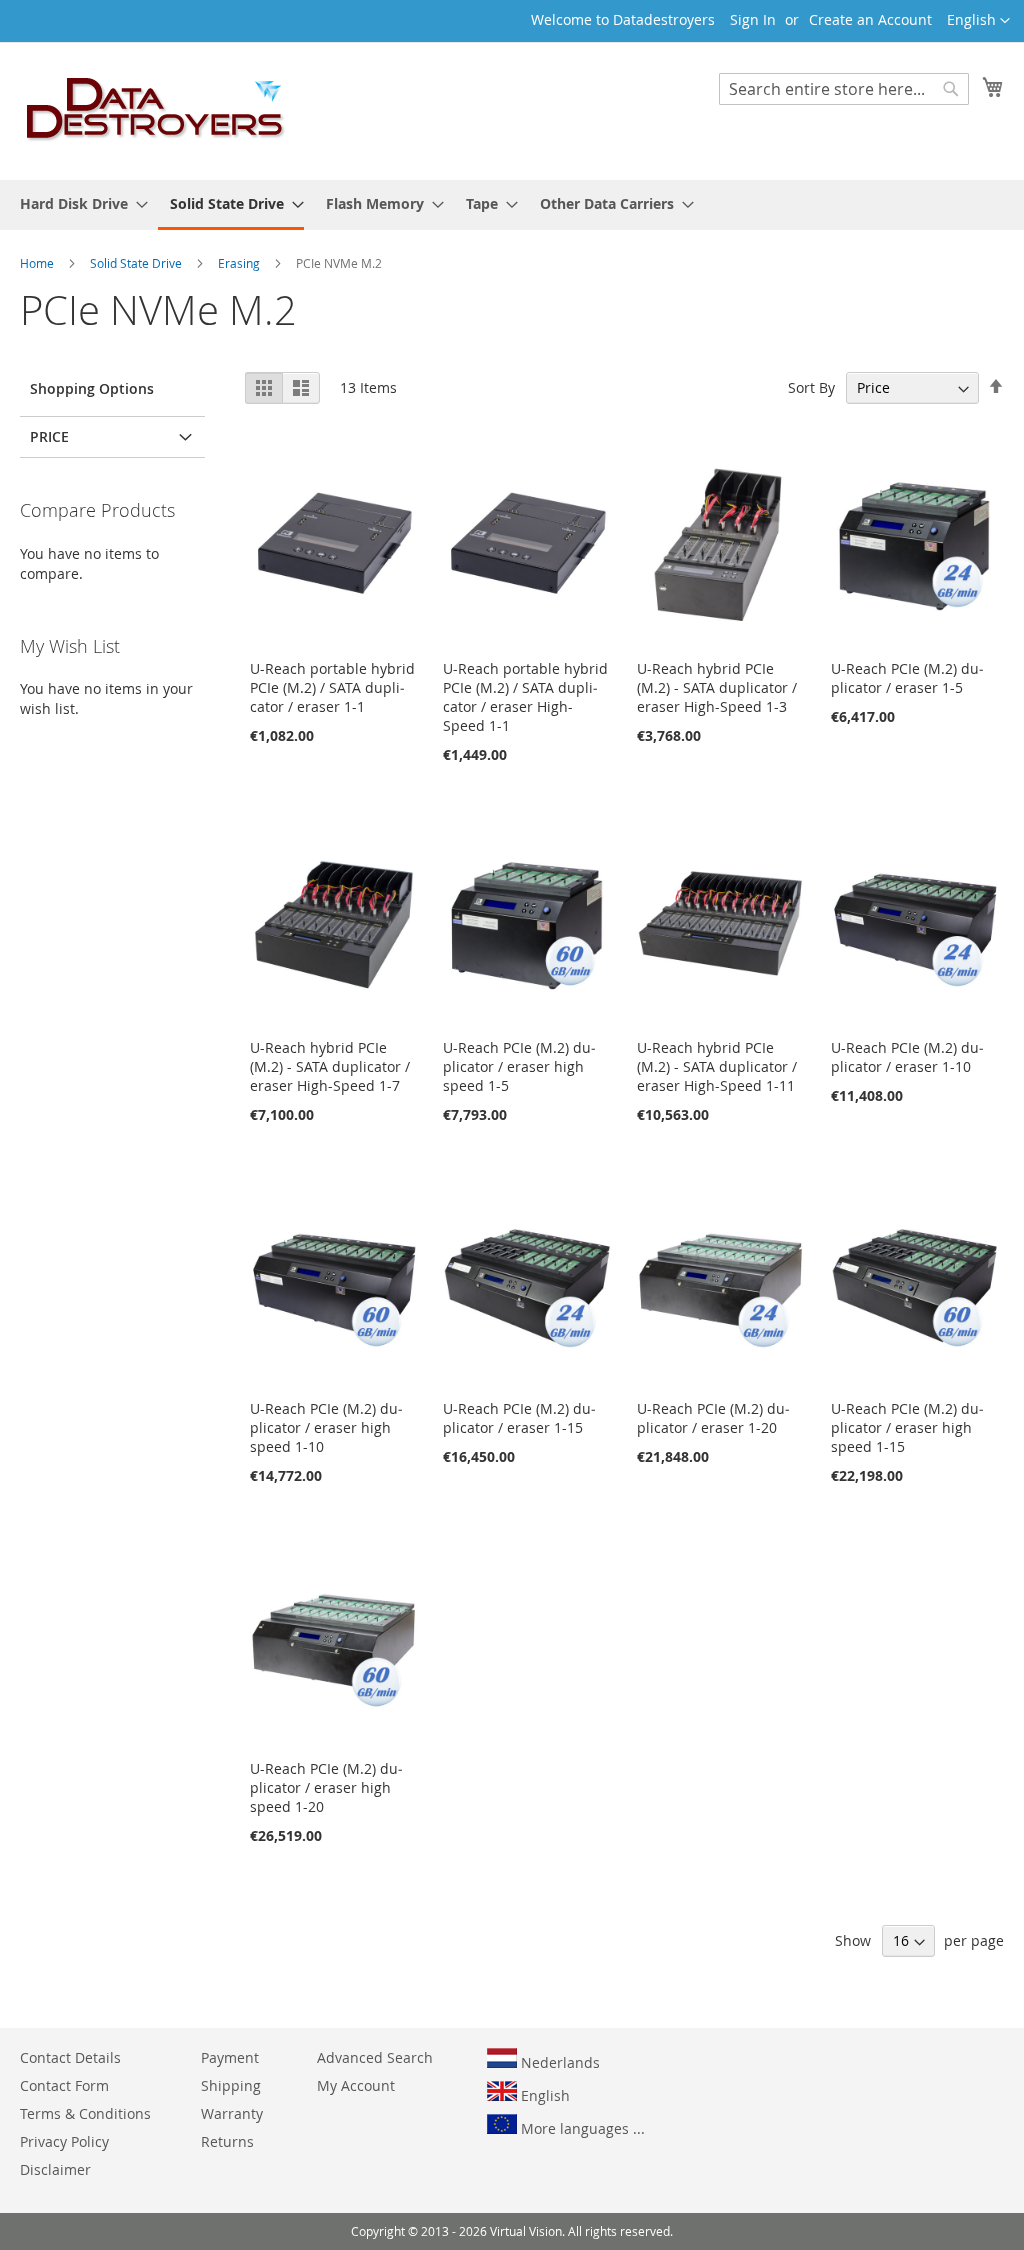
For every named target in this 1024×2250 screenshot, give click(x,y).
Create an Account (870, 19)
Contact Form (64, 2085)
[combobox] (844, 89)
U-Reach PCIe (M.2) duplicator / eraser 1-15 (519, 1418)
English (543, 2095)
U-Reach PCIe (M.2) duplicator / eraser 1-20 (713, 1418)
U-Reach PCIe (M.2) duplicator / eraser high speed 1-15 (907, 1427)
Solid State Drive (137, 263)
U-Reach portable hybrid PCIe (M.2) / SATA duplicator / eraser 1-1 (332, 687)
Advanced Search (375, 2057)
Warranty (232, 2113)
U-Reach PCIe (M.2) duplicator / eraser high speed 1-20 (326, 1787)
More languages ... (581, 2128)
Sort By (811, 387)
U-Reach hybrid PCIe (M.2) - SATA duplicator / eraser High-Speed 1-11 (717, 1066)
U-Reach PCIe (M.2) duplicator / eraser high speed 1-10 (326, 1427)
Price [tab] (49, 436)
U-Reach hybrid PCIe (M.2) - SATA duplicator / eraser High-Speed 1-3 (717, 687)
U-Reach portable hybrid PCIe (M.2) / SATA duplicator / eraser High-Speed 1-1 (525, 697)
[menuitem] (78, 203)
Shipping (231, 2085)
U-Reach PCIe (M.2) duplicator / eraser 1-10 (907, 1057)
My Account (356, 2085)
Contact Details (70, 2057)
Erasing (240, 263)
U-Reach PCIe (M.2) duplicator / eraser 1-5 (907, 678)
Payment (230, 2057)
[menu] (512, 205)
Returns (227, 2141)
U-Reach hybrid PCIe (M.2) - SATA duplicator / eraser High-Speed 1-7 (330, 1066)
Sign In (753, 19)
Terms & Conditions (85, 2113)
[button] (978, 21)
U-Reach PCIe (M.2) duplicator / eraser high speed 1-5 (519, 1066)
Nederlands (558, 2062)
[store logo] (156, 110)
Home (38, 263)
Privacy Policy (64, 2141)
